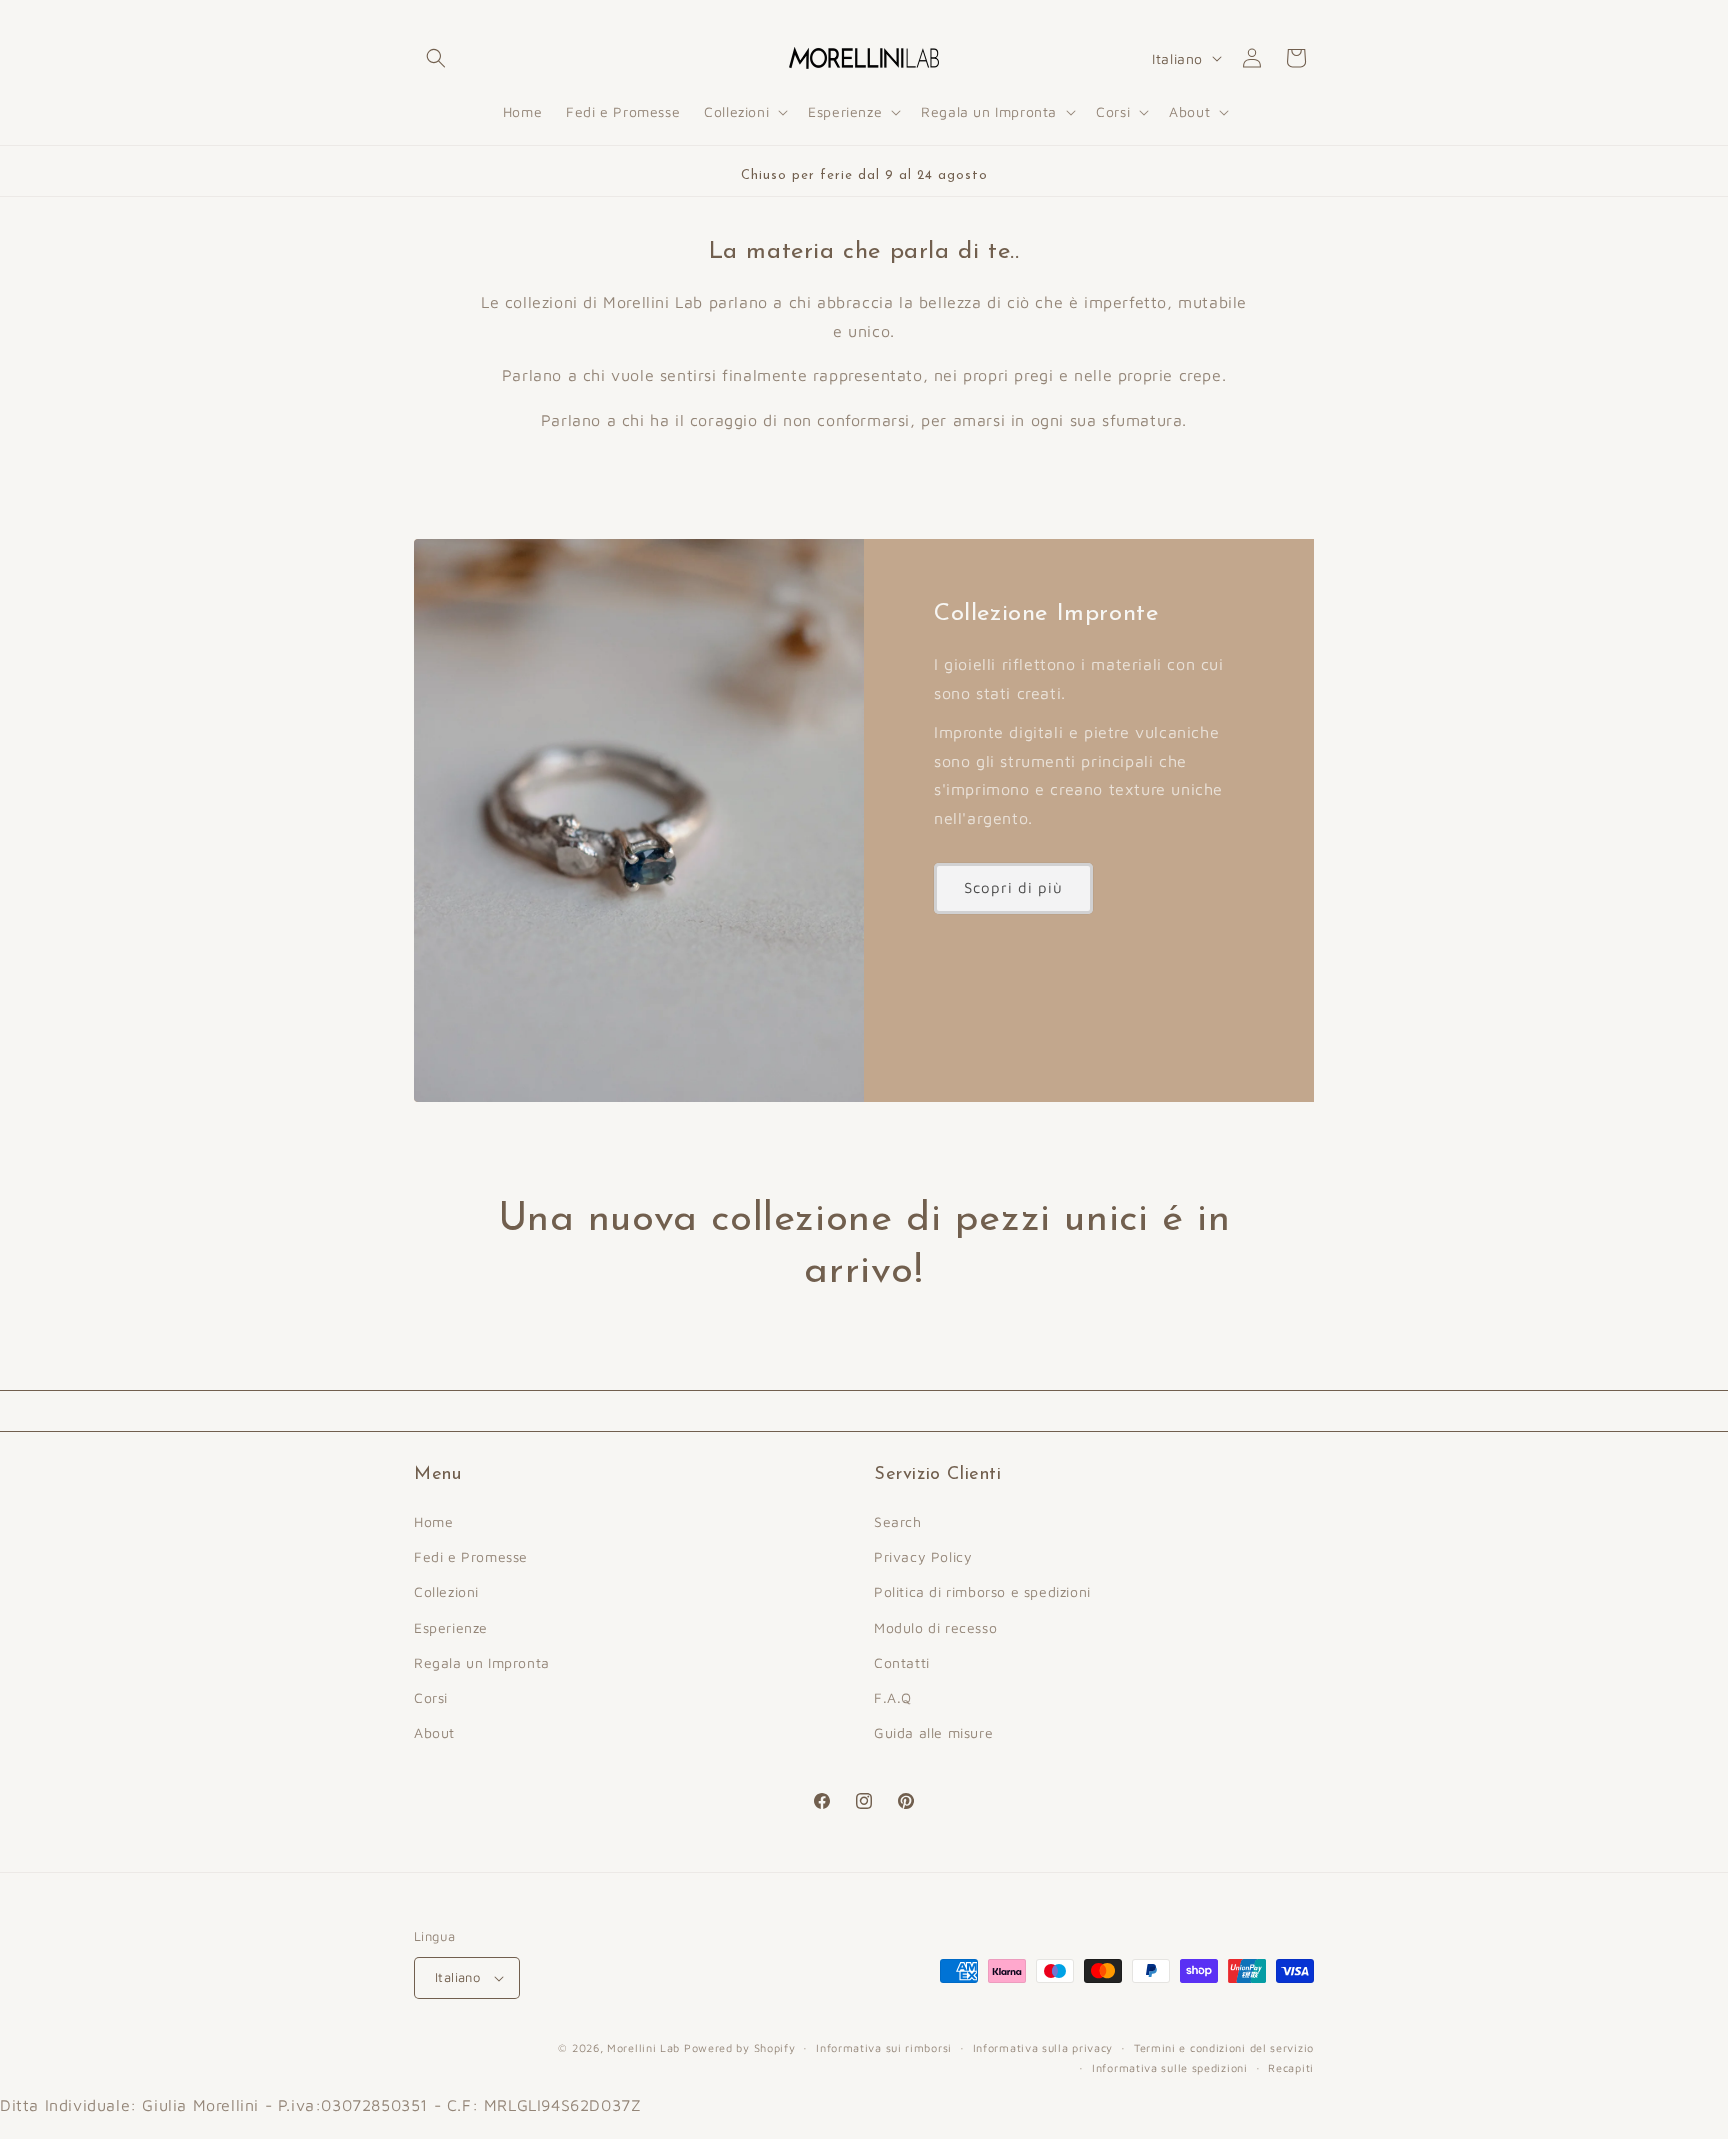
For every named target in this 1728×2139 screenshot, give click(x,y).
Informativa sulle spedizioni (1170, 2067)
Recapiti (1291, 2067)
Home (433, 1521)
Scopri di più (1013, 888)
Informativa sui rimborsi (884, 2047)
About (434, 1732)
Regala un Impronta (482, 1662)
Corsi (431, 1697)
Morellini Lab (643, 2047)
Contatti (902, 1662)
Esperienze (451, 1627)
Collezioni (446, 1591)
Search (898, 1521)
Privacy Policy (923, 1556)
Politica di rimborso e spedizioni (982, 1591)
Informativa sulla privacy (1043, 2047)
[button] (436, 58)
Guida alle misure (933, 1732)
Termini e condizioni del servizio (1224, 2047)
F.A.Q (893, 1697)
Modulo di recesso (935, 1627)
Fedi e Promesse (471, 1556)
